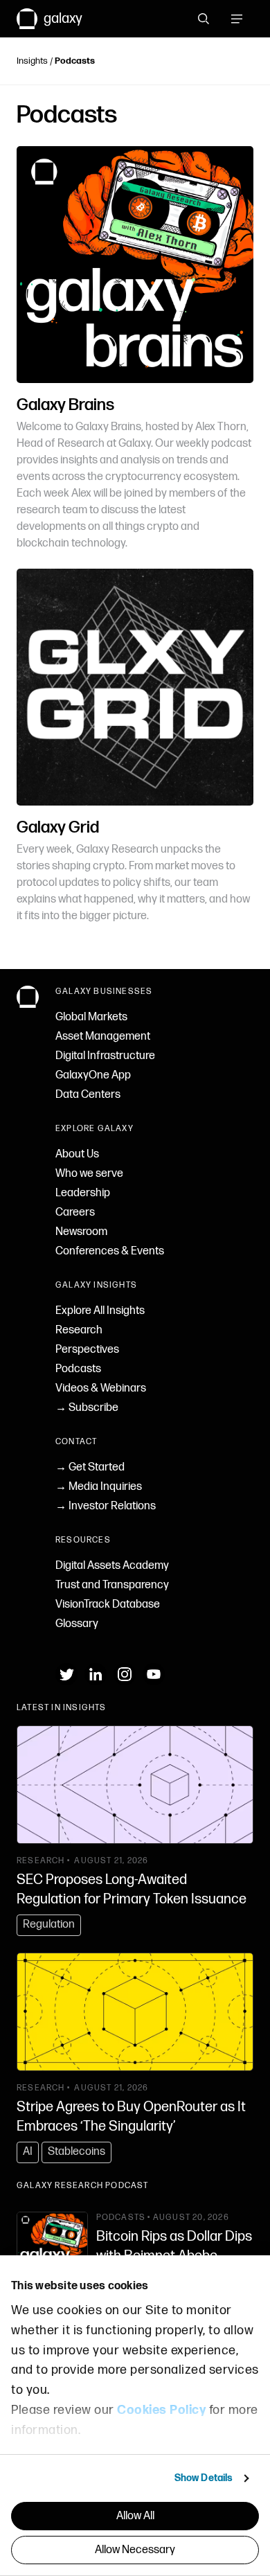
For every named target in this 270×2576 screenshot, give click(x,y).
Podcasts (78, 1369)
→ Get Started (90, 1467)
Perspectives (87, 1350)
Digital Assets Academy (112, 1566)
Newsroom (81, 1232)
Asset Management (103, 1037)
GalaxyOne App (93, 1075)
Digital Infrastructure (105, 1056)
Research (79, 1330)
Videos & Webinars (101, 1388)
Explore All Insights (100, 1311)
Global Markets (91, 1017)
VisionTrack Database (108, 1605)
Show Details (204, 2478)
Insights (32, 61)
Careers (75, 1213)
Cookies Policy (161, 2410)
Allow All (135, 2516)
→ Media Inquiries (99, 1487)
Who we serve (89, 1174)
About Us (77, 1154)
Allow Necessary (135, 2550)
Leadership (83, 1193)
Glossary (77, 1624)
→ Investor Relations (106, 1506)
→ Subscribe (87, 1408)
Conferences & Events (110, 1251)
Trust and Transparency (112, 1585)
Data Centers (88, 1095)
